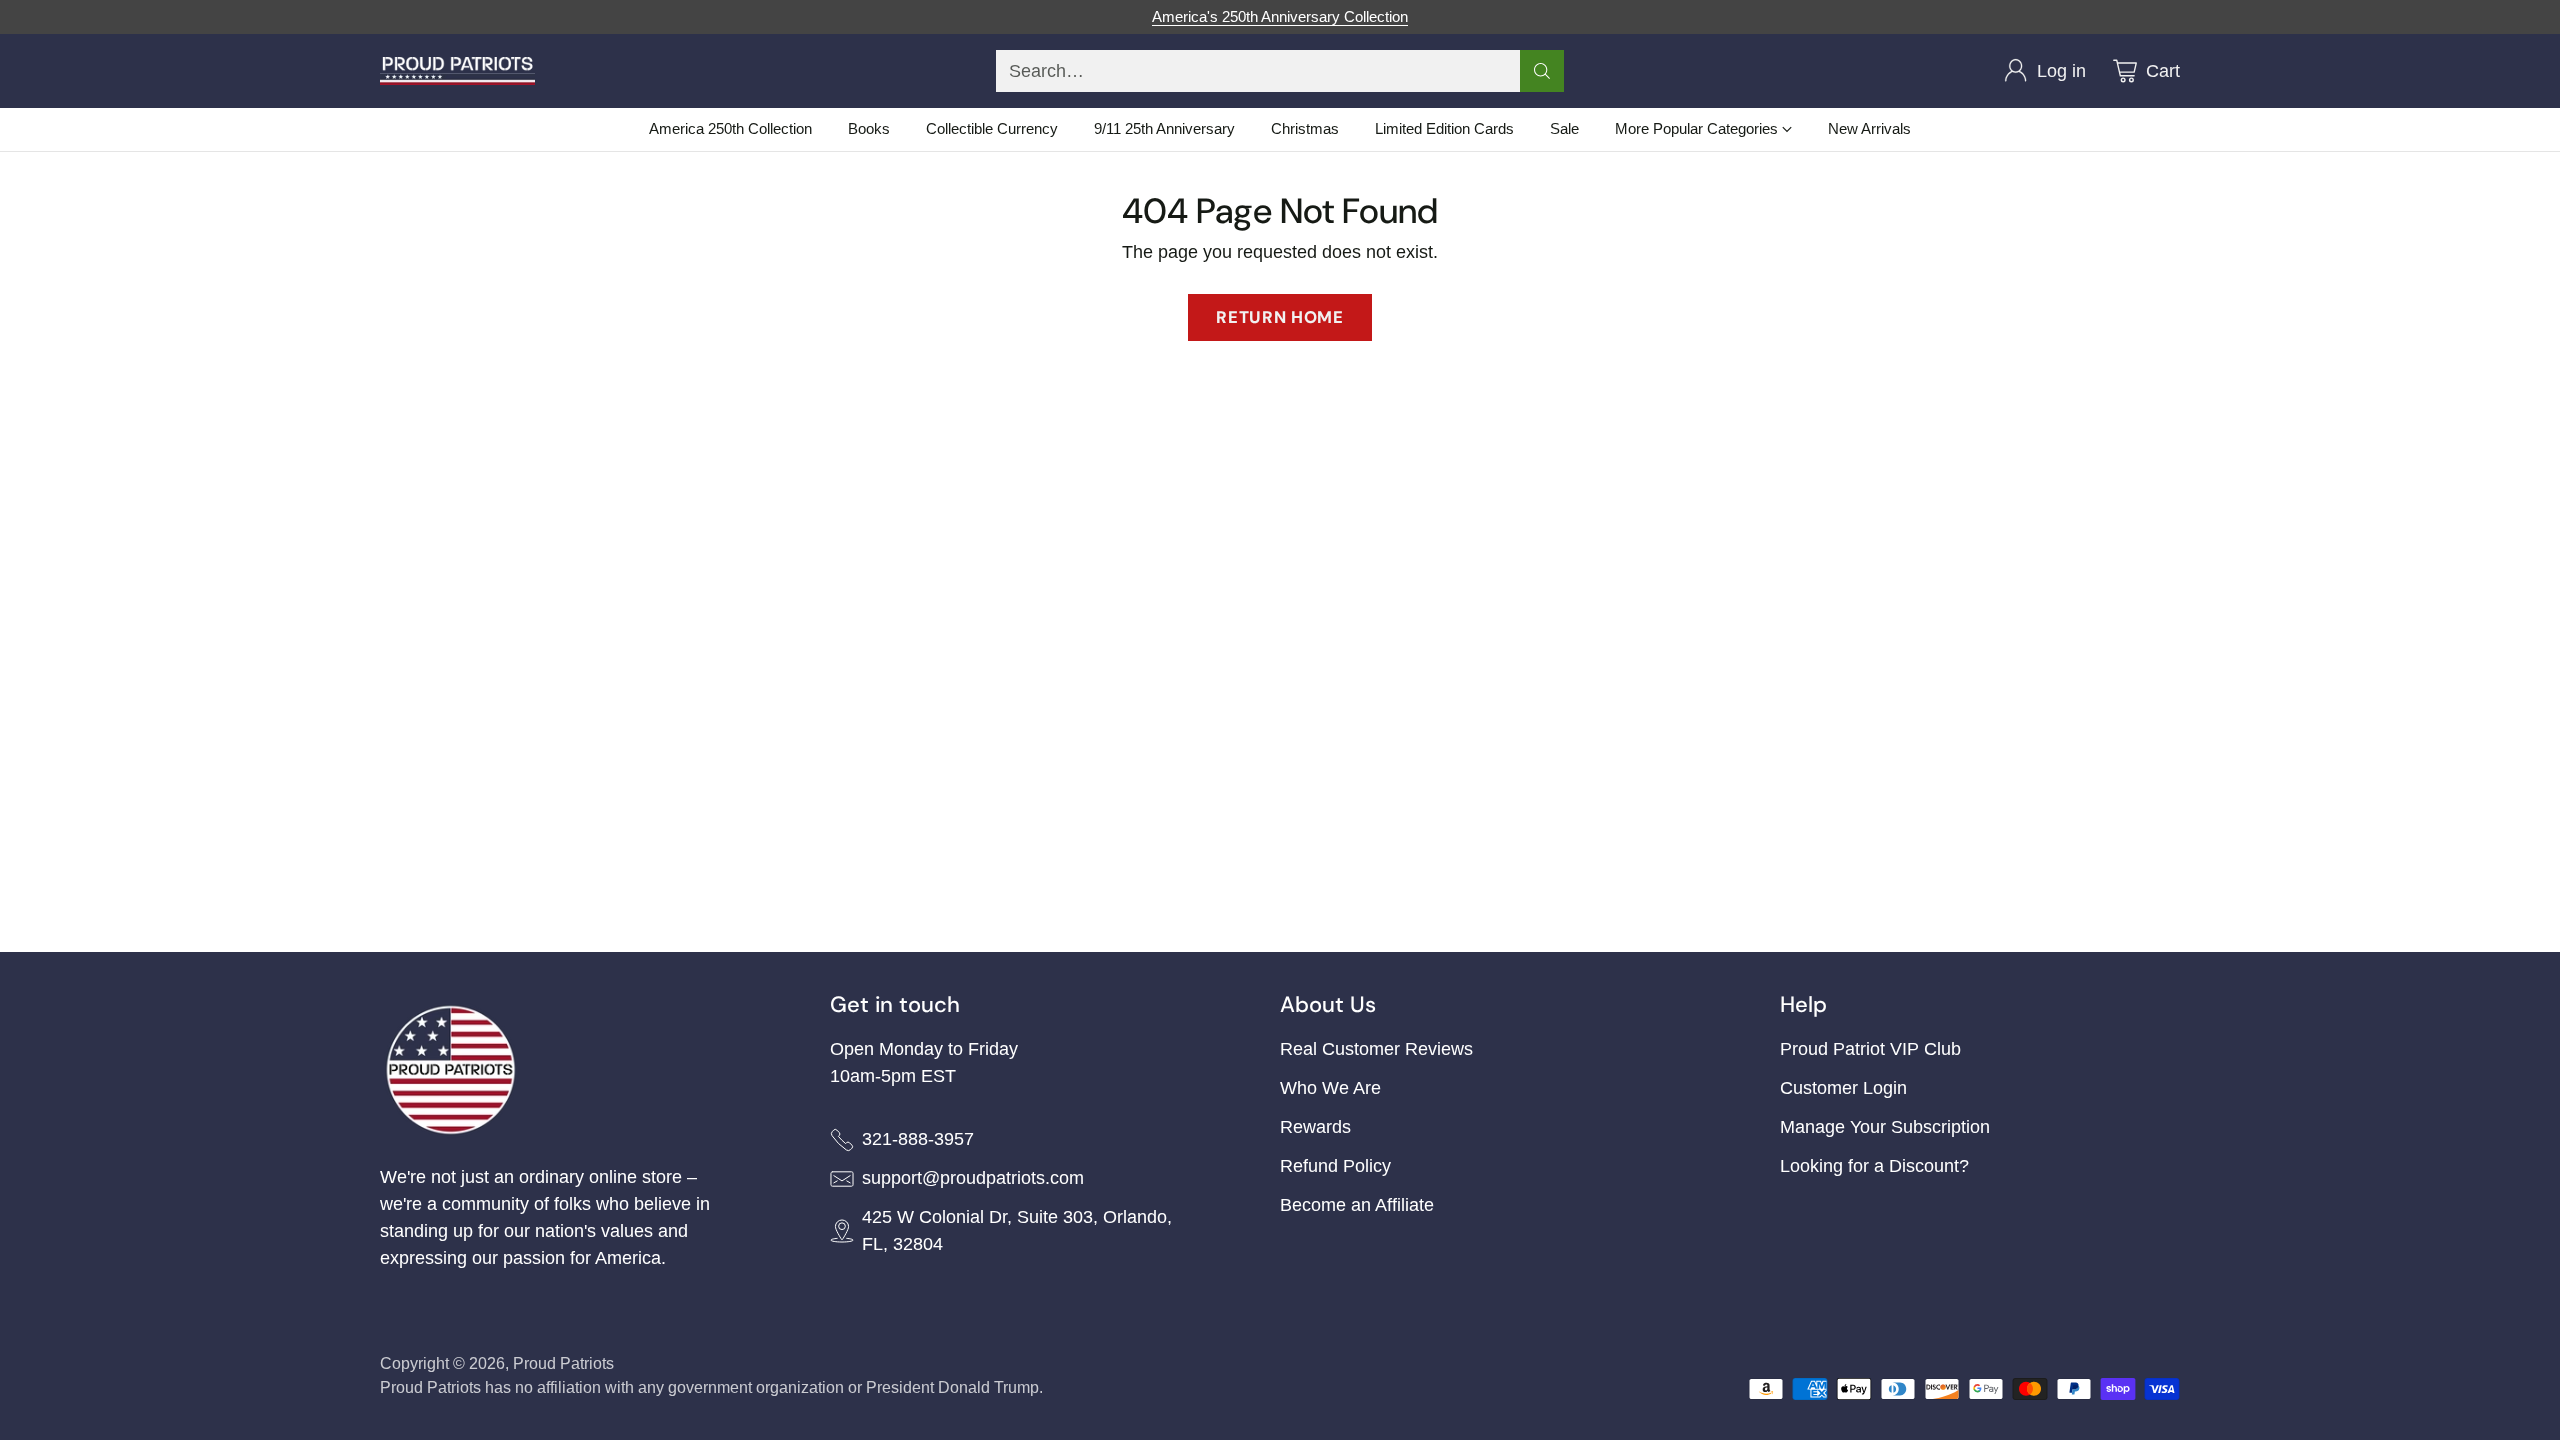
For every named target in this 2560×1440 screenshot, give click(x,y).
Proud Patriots (563, 1363)
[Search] (1542, 71)
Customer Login (1843, 1088)
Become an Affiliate (1357, 1205)
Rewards (1315, 1127)
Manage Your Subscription (1885, 1127)
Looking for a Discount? (1874, 1166)
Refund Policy (1335, 1166)
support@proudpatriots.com (973, 1178)
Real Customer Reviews (1376, 1049)
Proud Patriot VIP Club (1870, 1049)
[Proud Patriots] (457, 70)
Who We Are (1330, 1088)
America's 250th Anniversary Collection (1280, 17)
